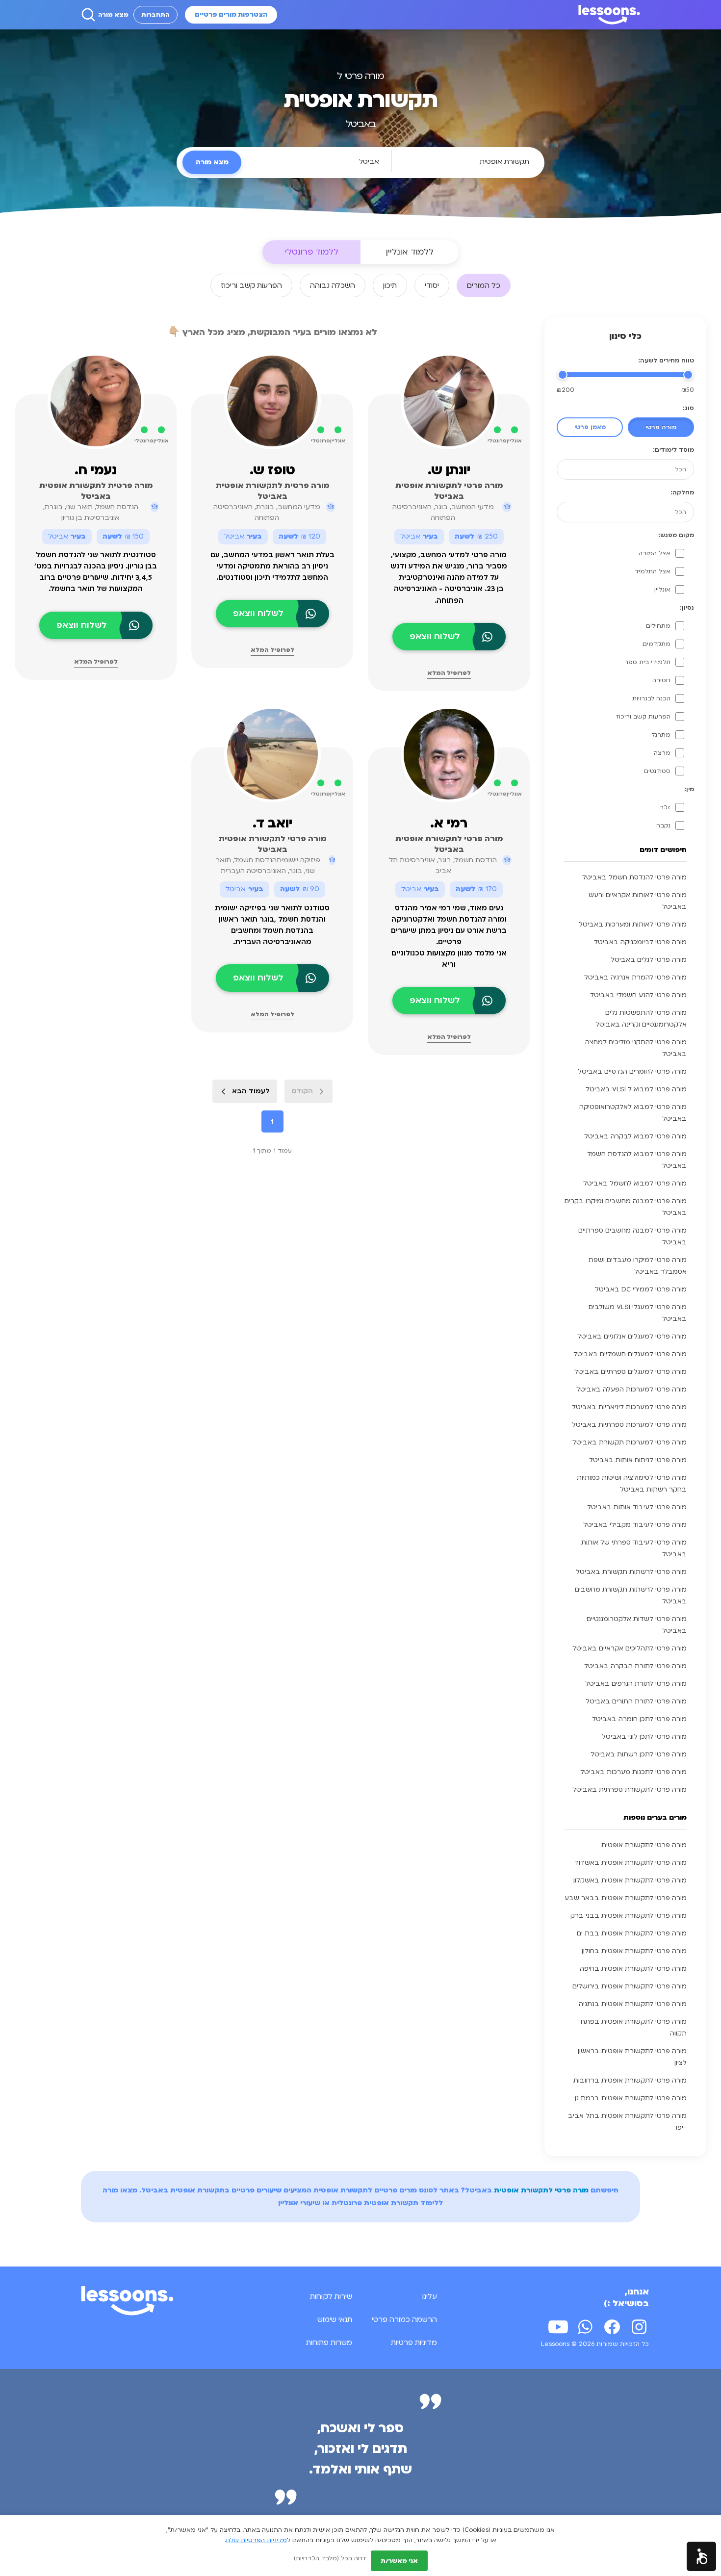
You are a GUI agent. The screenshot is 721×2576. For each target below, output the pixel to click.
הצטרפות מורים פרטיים (231, 15)
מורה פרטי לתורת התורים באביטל (636, 1701)
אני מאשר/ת (399, 2561)
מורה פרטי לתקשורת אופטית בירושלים (630, 1986)
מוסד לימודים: (673, 450)
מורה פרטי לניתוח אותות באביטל (638, 1460)
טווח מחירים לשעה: (666, 361)
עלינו (430, 2296)
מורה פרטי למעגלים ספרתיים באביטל (631, 1372)
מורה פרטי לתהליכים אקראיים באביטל (630, 1649)
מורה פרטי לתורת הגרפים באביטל (636, 1684)
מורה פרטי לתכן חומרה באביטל (639, 1719)
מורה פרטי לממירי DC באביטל (641, 1289)
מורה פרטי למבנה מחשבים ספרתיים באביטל (632, 1236)
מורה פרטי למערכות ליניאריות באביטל (629, 1407)
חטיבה (661, 680)
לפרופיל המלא (449, 673)
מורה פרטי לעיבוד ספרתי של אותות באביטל (634, 1548)
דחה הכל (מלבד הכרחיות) (330, 2558)
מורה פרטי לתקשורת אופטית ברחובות (630, 2081)
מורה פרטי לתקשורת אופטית (644, 1845)
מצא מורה (113, 15)
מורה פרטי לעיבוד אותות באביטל (637, 1507)
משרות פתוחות (329, 2343)
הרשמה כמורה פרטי (404, 2319)
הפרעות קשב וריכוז (643, 717)
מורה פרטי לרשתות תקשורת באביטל (631, 1572)
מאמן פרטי (590, 427)
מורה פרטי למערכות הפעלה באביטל (631, 1390)
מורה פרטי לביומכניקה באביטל (640, 942)
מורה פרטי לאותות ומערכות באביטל (633, 925)
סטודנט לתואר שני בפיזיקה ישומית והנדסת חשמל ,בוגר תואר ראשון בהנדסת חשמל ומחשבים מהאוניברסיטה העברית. (272, 925)
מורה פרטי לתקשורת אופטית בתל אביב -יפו (627, 2122)
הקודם (302, 1091)
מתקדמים (657, 644)
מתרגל (661, 735)
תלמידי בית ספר (647, 662)
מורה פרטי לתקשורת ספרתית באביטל (630, 1790)
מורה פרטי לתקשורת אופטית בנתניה (633, 2004)
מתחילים (658, 626)
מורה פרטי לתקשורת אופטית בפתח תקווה (634, 2028)
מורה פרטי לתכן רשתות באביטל (639, 1754)
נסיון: (687, 608)
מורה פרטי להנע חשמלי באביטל (638, 995)
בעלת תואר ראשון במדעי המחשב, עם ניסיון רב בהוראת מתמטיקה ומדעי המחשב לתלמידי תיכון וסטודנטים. (272, 566)
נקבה (663, 825)
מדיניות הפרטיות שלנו (257, 2540)
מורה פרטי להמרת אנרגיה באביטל (635, 978)
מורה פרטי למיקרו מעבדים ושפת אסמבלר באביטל (638, 1266)
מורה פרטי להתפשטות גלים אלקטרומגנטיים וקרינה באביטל (641, 1019)
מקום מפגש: (676, 535)
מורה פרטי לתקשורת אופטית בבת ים (632, 1933)
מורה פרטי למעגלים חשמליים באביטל (630, 1354)
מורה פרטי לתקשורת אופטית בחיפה (633, 1969)
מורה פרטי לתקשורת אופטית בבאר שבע (626, 1898)
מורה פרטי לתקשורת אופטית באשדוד (631, 1863)
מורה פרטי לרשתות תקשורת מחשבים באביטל (631, 1596)
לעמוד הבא (251, 1091)
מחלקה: (682, 492)
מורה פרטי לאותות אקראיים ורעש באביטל (638, 901)
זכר (665, 807)
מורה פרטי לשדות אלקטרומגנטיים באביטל (637, 1625)
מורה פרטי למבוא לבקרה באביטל (635, 1136)
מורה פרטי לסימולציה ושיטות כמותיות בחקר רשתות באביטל (632, 1484)
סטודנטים (657, 771)
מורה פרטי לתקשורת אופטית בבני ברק (629, 1916)
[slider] (688, 375)
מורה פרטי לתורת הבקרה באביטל (635, 1666)
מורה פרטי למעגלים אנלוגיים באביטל (632, 1337)
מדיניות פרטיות (414, 2343)
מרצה (662, 753)
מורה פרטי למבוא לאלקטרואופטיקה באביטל (633, 1113)
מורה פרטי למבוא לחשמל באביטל (635, 1184)
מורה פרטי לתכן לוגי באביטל (644, 1737)
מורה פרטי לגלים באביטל (649, 960)
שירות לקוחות (331, 2296)
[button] (701, 2556)
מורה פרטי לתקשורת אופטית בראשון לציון (632, 2057)
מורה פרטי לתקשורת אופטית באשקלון (630, 1880)
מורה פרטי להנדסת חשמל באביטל (634, 877)
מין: (689, 789)
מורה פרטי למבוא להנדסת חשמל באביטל (637, 1160)
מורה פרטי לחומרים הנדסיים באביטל (632, 1072)
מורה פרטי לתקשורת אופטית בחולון (634, 1951)
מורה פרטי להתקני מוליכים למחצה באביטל (636, 1048)
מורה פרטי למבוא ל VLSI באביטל (636, 1089)
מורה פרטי (661, 427)
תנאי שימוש (335, 2319)
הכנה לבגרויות (651, 698)
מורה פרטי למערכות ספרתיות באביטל (629, 1425)
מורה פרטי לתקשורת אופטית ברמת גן (631, 2098)
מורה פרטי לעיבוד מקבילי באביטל (635, 1525)
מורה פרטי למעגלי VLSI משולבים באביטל (638, 1313)
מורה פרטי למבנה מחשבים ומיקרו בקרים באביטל (626, 1207)
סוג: (688, 408)
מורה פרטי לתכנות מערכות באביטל (633, 1772)
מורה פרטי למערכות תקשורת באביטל (630, 1443)
